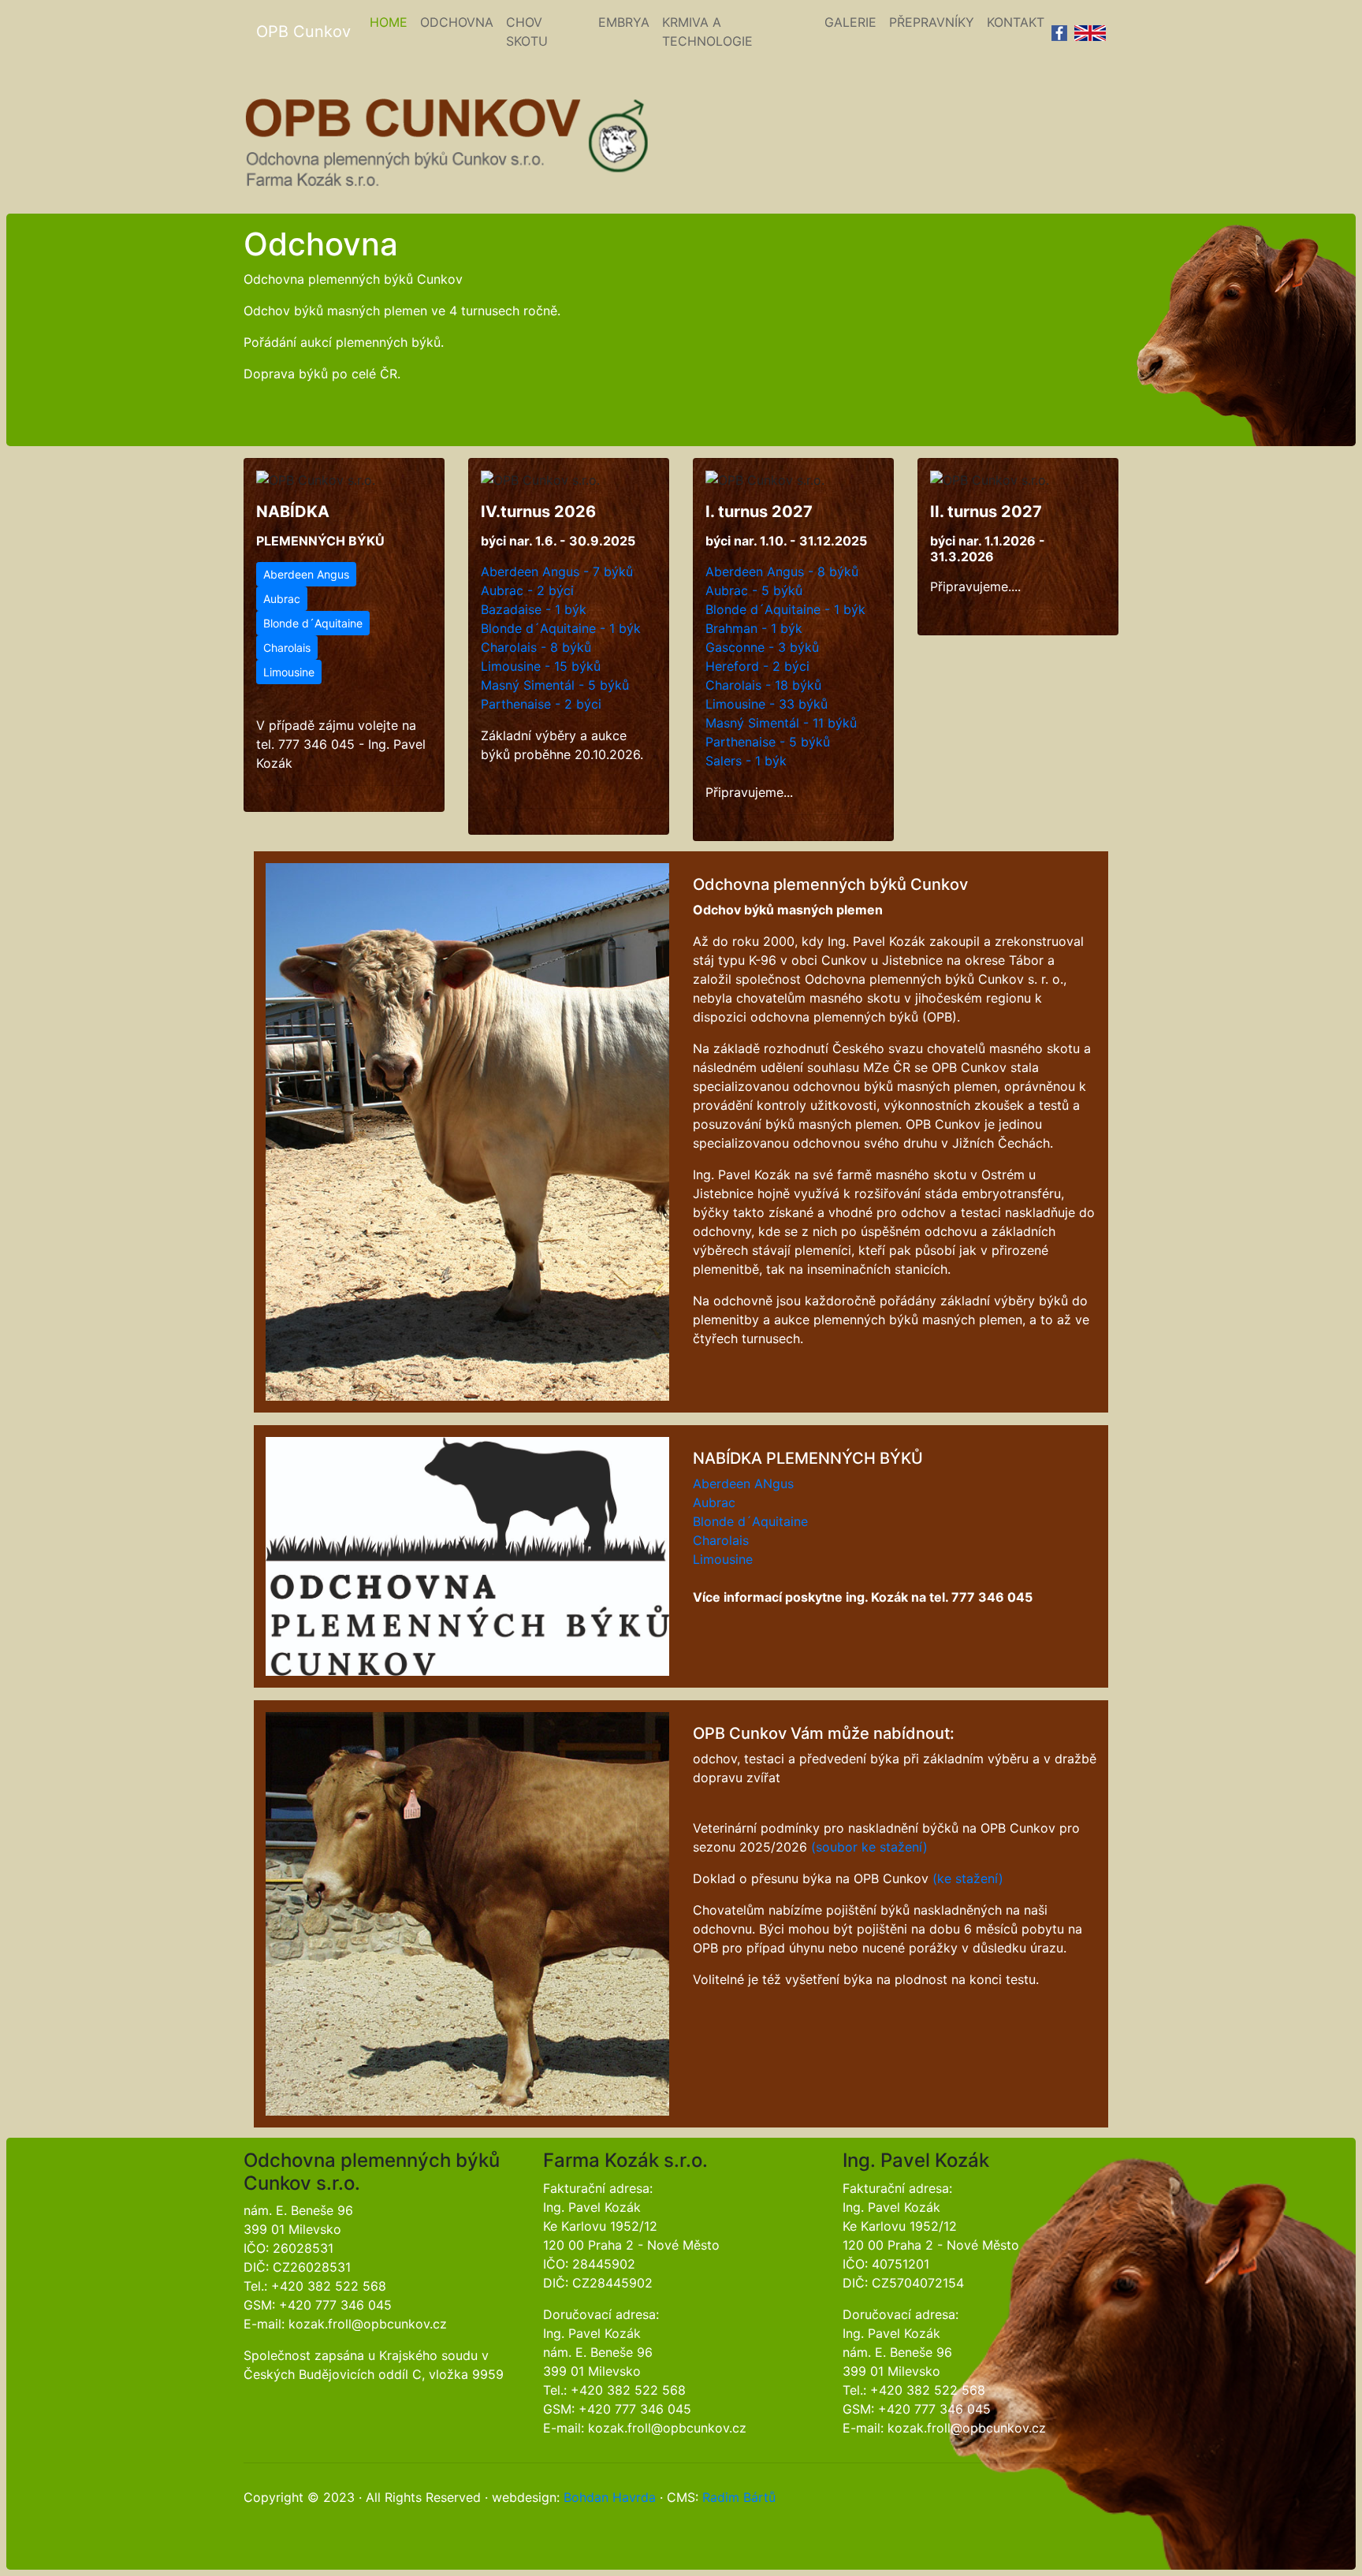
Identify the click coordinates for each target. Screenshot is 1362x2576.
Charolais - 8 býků (536, 647)
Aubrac (282, 599)
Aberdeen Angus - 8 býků (782, 571)
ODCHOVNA (457, 22)
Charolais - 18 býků (763, 685)
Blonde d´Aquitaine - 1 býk (561, 628)
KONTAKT (1016, 22)
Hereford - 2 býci (757, 666)
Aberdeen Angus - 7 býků (557, 571)
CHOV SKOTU (527, 32)
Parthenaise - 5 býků (768, 742)
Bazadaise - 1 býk (534, 609)
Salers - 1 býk (746, 761)
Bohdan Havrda (610, 2497)
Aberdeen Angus (306, 574)
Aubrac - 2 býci (527, 590)
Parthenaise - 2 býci (541, 704)
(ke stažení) (968, 1878)
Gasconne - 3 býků (762, 647)
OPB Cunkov (303, 32)
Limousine (289, 672)
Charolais (287, 648)
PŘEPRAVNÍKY (932, 22)
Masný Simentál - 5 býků (555, 685)
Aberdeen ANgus (743, 1483)
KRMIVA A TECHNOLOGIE (707, 32)
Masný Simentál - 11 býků (781, 723)
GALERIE (850, 22)
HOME (392, 22)
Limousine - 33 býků (767, 704)
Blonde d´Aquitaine (313, 623)
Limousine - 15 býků (541, 666)
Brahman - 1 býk (754, 628)
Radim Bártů (739, 2497)
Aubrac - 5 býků (754, 590)
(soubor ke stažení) (869, 1847)
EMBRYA (624, 22)
